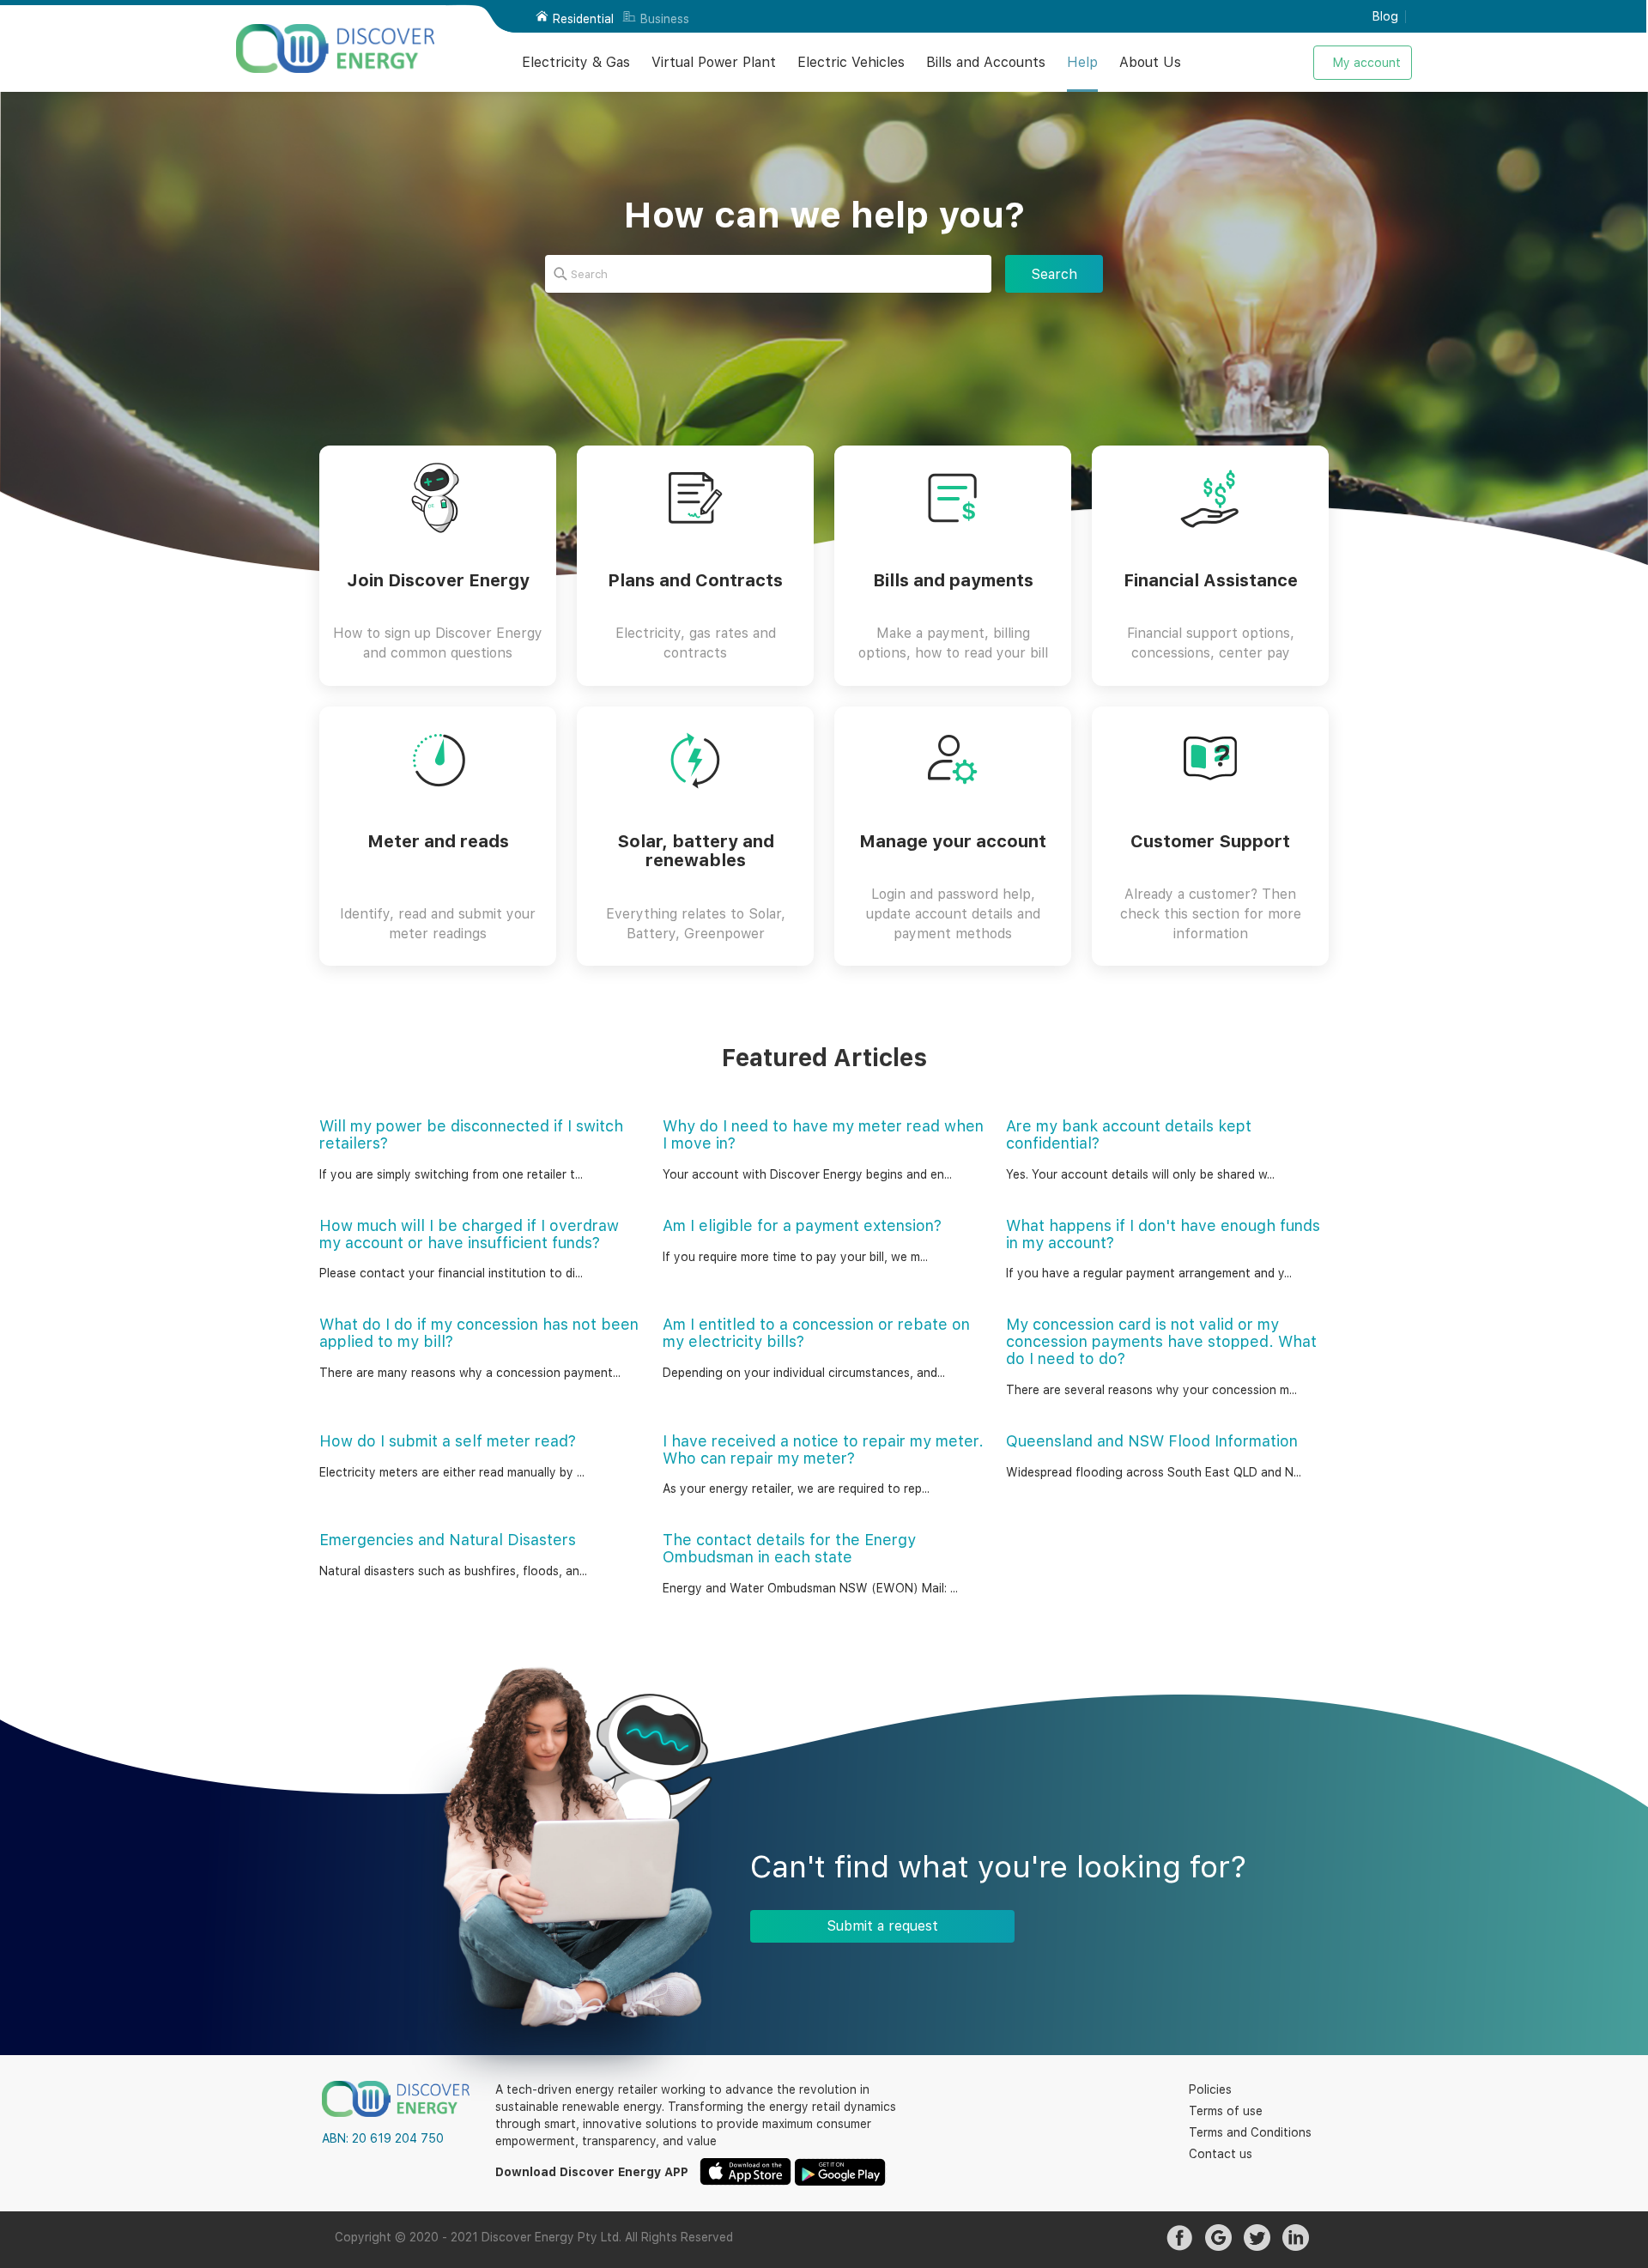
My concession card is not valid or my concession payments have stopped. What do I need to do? (1161, 1341)
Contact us (1221, 2154)
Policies (1210, 2089)
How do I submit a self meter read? (448, 1441)
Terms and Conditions (1250, 2132)
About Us (1150, 62)
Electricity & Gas (576, 62)
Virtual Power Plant (714, 62)
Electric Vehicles (851, 62)
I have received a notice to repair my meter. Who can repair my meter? (823, 1449)
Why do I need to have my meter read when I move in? (823, 1134)
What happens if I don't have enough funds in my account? (1163, 1234)
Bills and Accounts (986, 62)
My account (1367, 63)
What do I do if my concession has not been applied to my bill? (479, 1333)
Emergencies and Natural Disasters (448, 1540)
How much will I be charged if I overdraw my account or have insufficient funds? (469, 1234)
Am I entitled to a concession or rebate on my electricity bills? (816, 1333)
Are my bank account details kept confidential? (1129, 1134)
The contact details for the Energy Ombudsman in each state (789, 1548)
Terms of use (1226, 2111)
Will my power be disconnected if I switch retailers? (471, 1134)
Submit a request (882, 1926)
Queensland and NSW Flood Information (1152, 1441)
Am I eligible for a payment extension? (802, 1225)
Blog (1385, 16)
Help (1082, 62)
